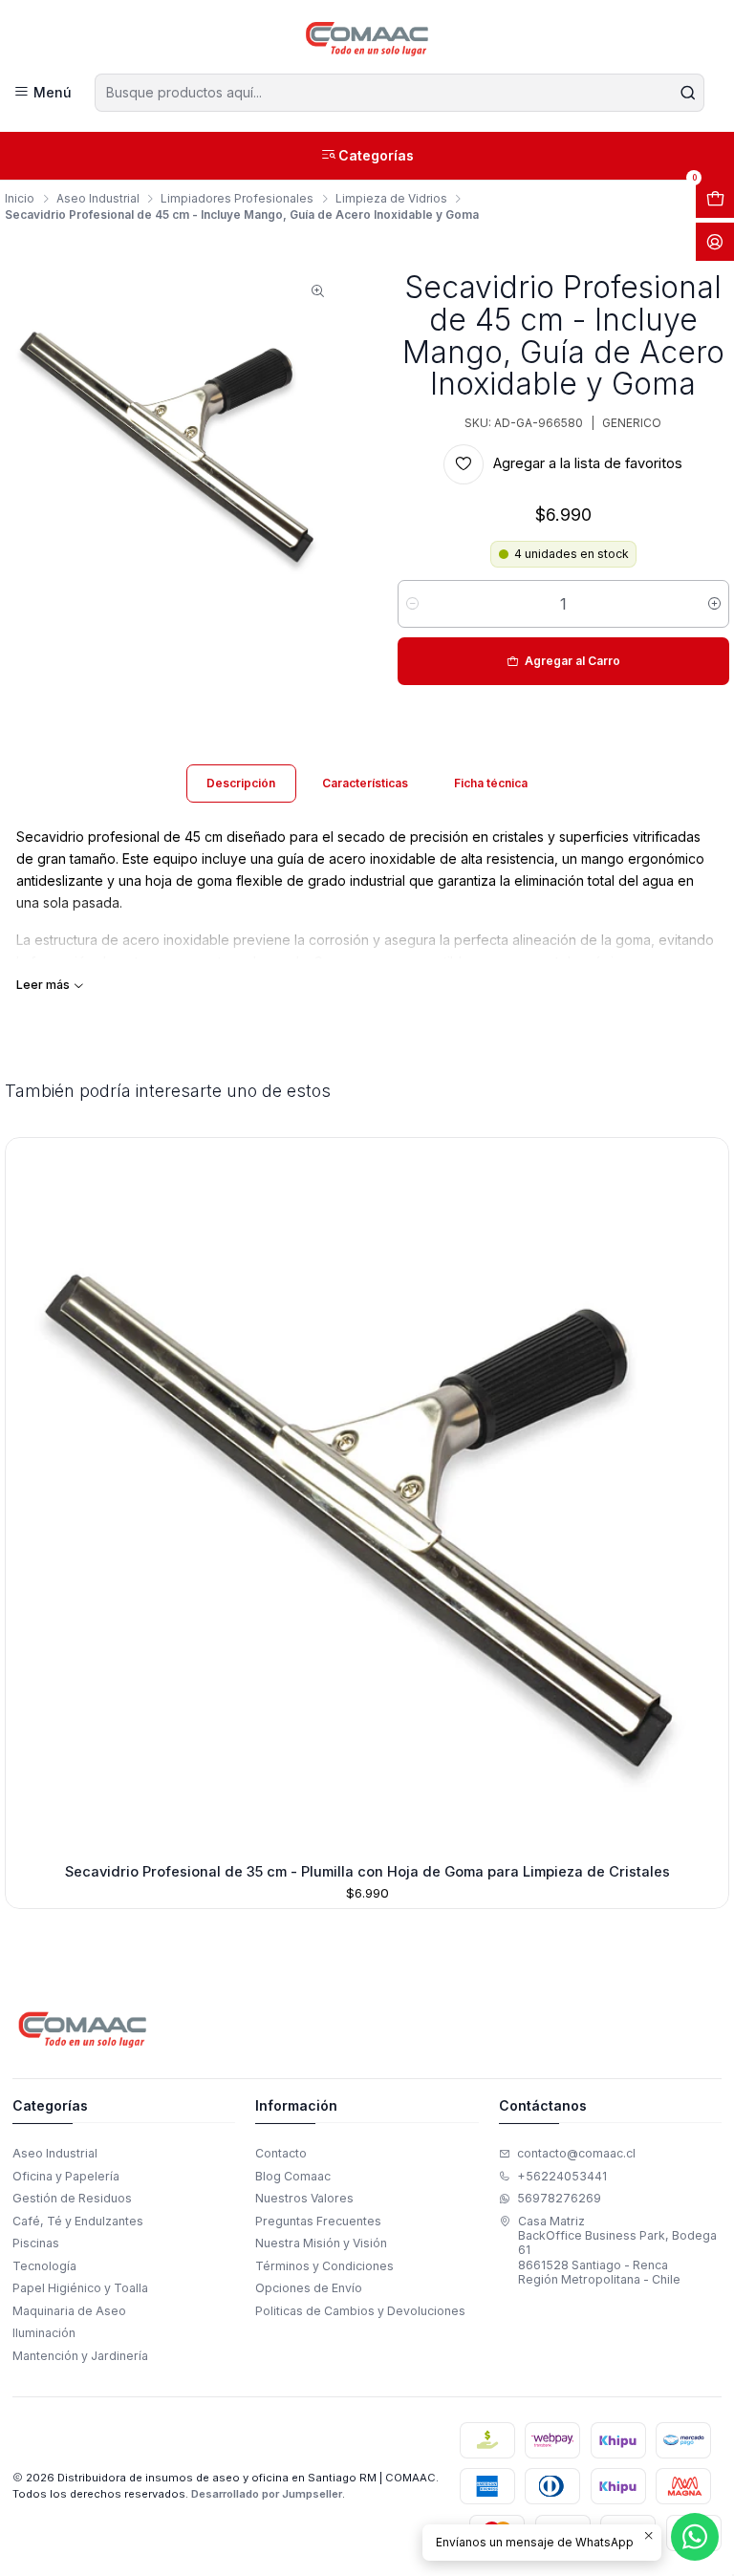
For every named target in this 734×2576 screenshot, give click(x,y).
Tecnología (44, 2266)
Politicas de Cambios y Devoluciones (360, 2311)
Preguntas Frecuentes (318, 2221)
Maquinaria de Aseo (69, 2311)
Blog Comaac (293, 2176)
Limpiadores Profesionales (237, 199)
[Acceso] (715, 242)
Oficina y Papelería (66, 2176)
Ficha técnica (491, 783)
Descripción (241, 783)
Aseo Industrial (98, 199)
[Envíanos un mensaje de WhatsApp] (695, 2537)
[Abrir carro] (715, 199)
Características (365, 783)
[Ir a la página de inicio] (367, 39)
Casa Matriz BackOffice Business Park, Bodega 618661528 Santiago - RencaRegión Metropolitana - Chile (617, 2250)
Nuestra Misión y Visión (321, 2243)
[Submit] (688, 93)
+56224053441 (562, 2176)
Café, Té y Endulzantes (78, 2221)
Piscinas (36, 2243)
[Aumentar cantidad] (714, 604)
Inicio (20, 199)
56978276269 (559, 2198)
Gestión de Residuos (72, 2198)
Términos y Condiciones (324, 2266)
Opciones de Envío (309, 2288)
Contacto (281, 2153)
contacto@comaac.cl (576, 2153)
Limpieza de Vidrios (391, 199)
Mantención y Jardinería (80, 2356)
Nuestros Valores (304, 2198)
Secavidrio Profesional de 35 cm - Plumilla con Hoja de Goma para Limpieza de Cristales (367, 1872)
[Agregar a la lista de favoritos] (26, 1496)
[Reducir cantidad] (412, 604)
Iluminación (44, 2333)
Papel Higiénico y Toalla (80, 2288)
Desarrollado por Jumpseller (267, 2494)
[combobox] (399, 93)
